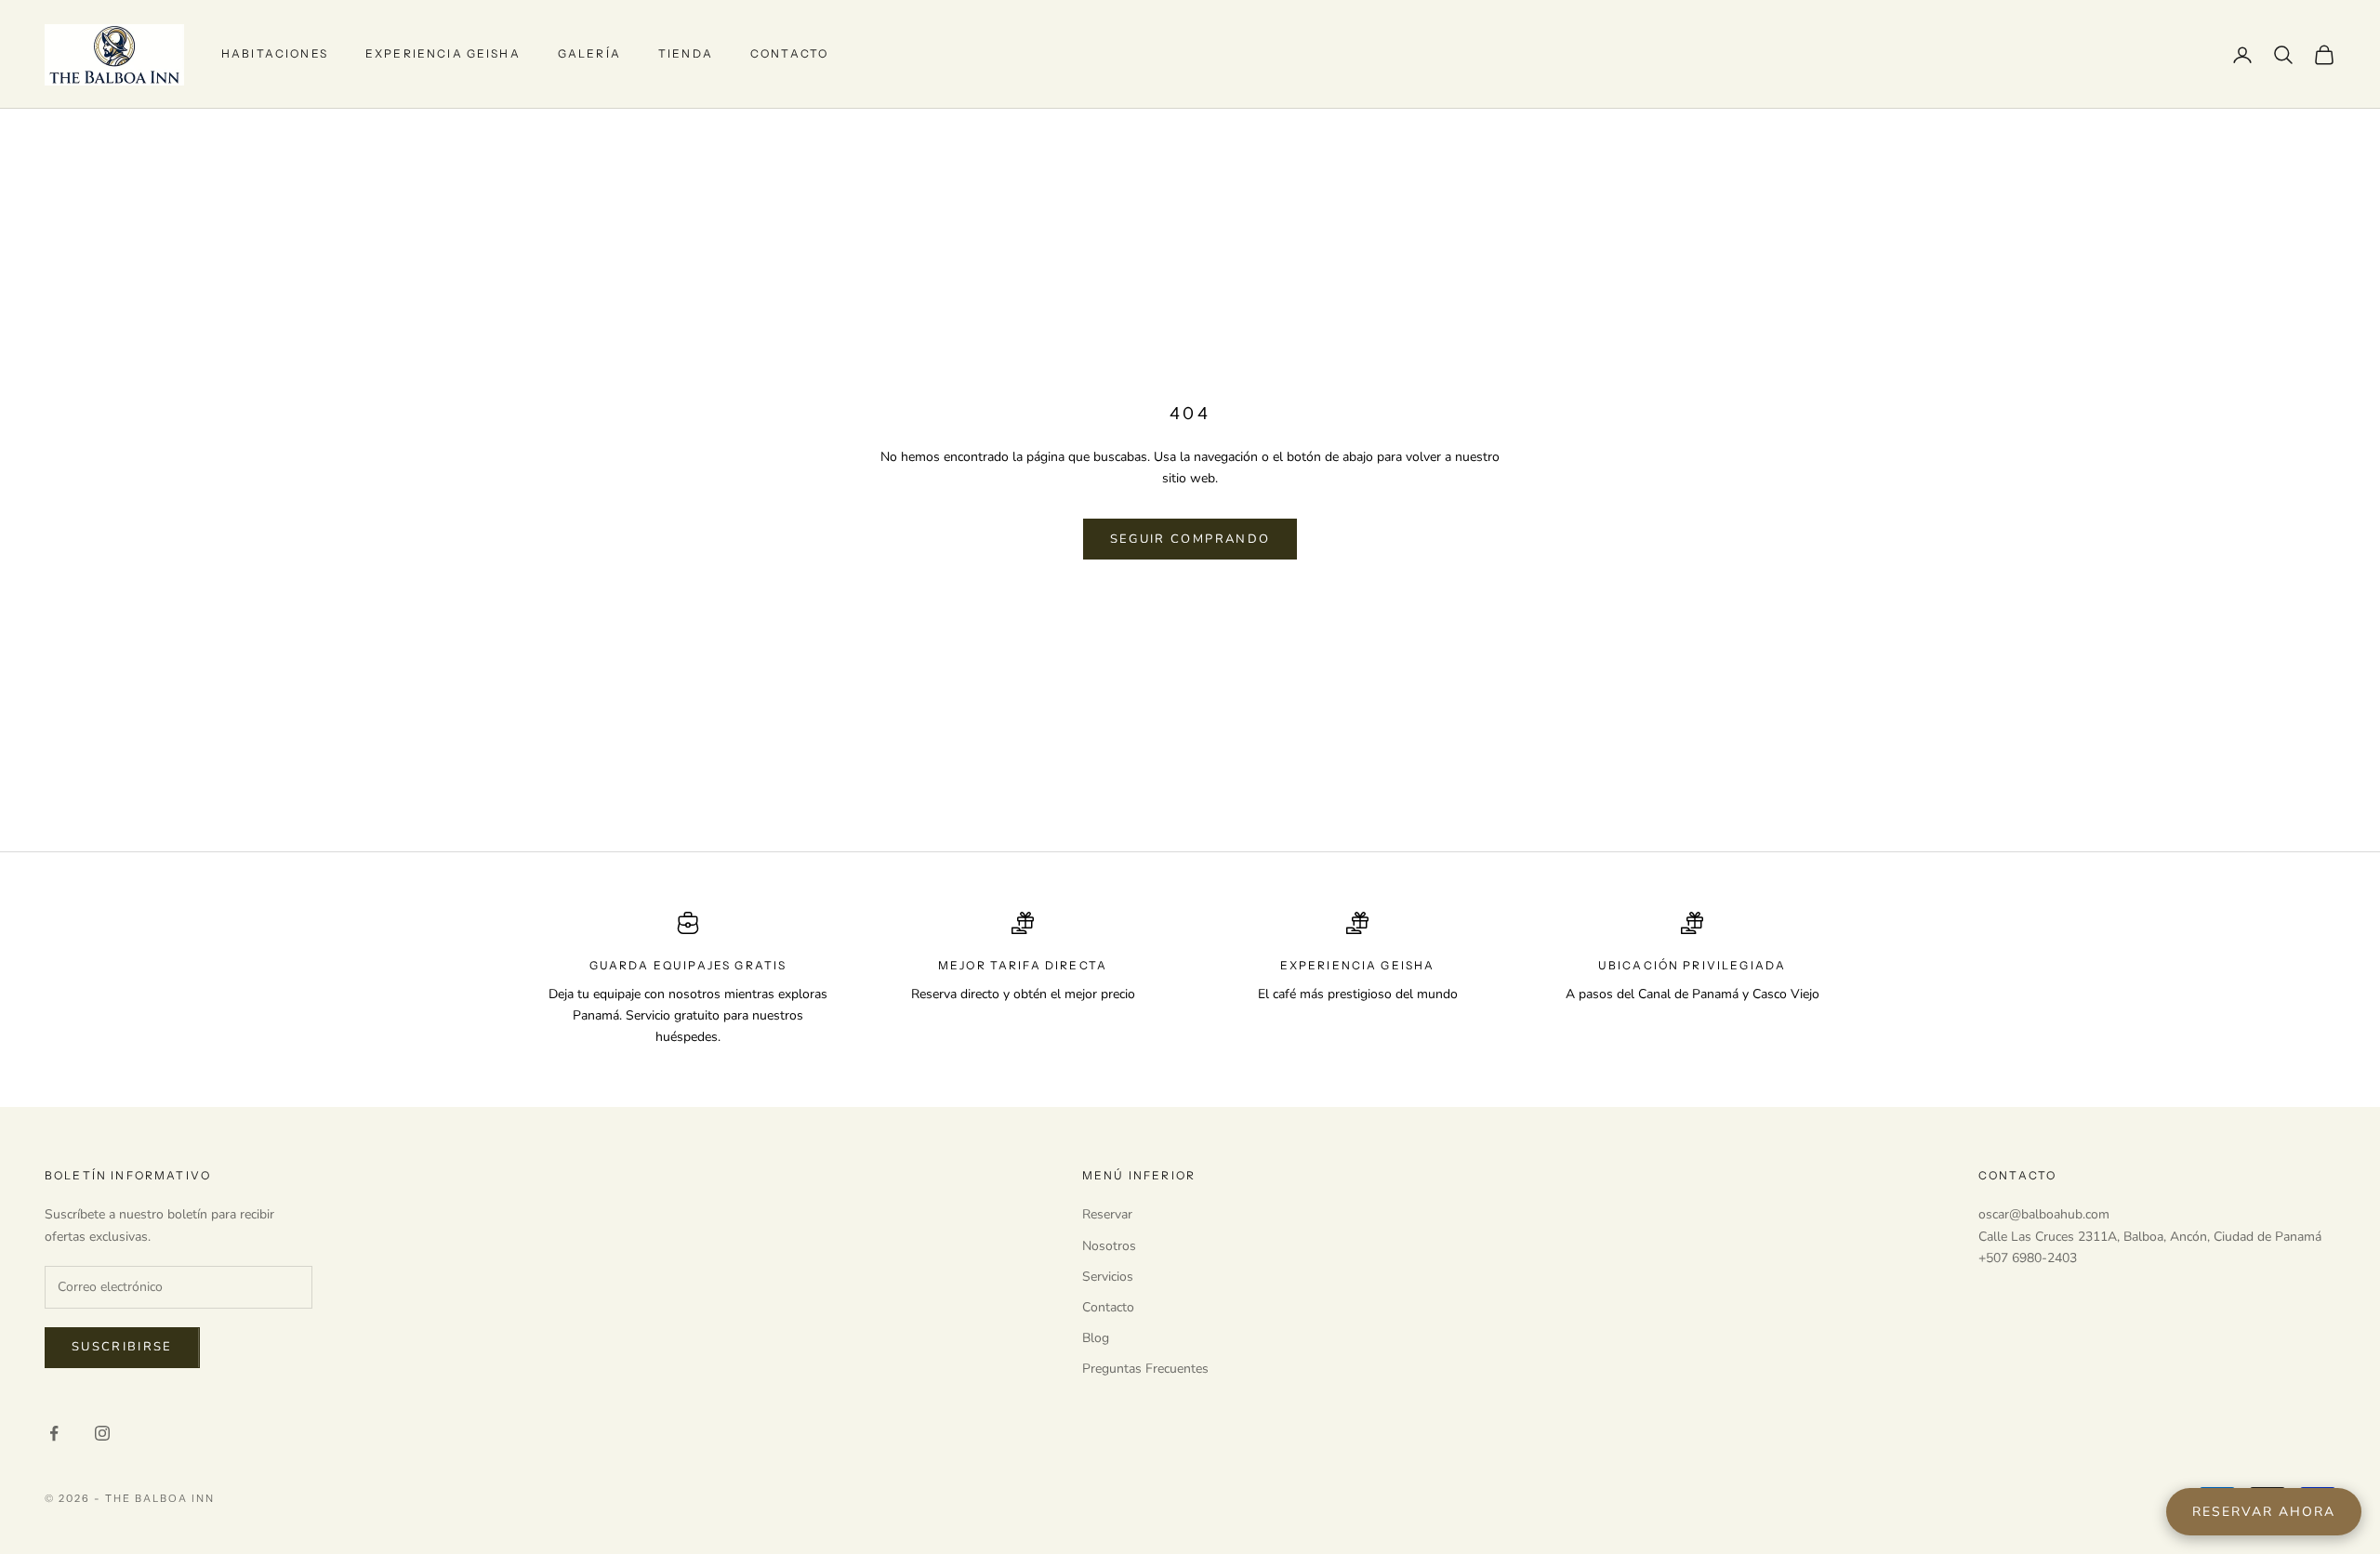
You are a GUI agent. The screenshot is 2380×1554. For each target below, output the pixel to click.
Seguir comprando (1190, 539)
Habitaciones (275, 53)
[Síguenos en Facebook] (54, 1433)
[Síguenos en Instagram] (102, 1433)
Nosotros (1109, 1246)
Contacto (789, 53)
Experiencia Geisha (443, 53)
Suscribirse (122, 1347)
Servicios (1108, 1277)
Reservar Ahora (2264, 1512)
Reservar (1107, 1214)
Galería (589, 53)
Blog (1096, 1338)
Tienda (686, 53)
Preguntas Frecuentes (1145, 1369)
